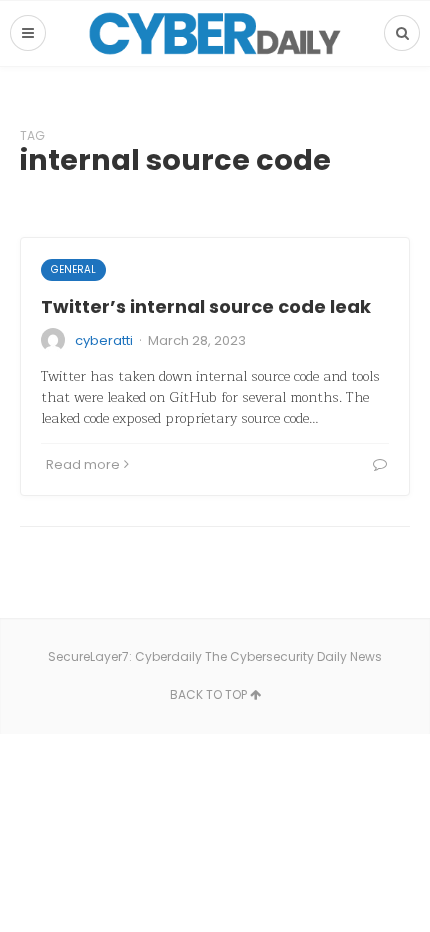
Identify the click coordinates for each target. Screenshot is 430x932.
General (73, 269)
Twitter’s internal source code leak (206, 306)
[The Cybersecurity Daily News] (215, 33)
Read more (83, 464)
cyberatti (104, 340)
